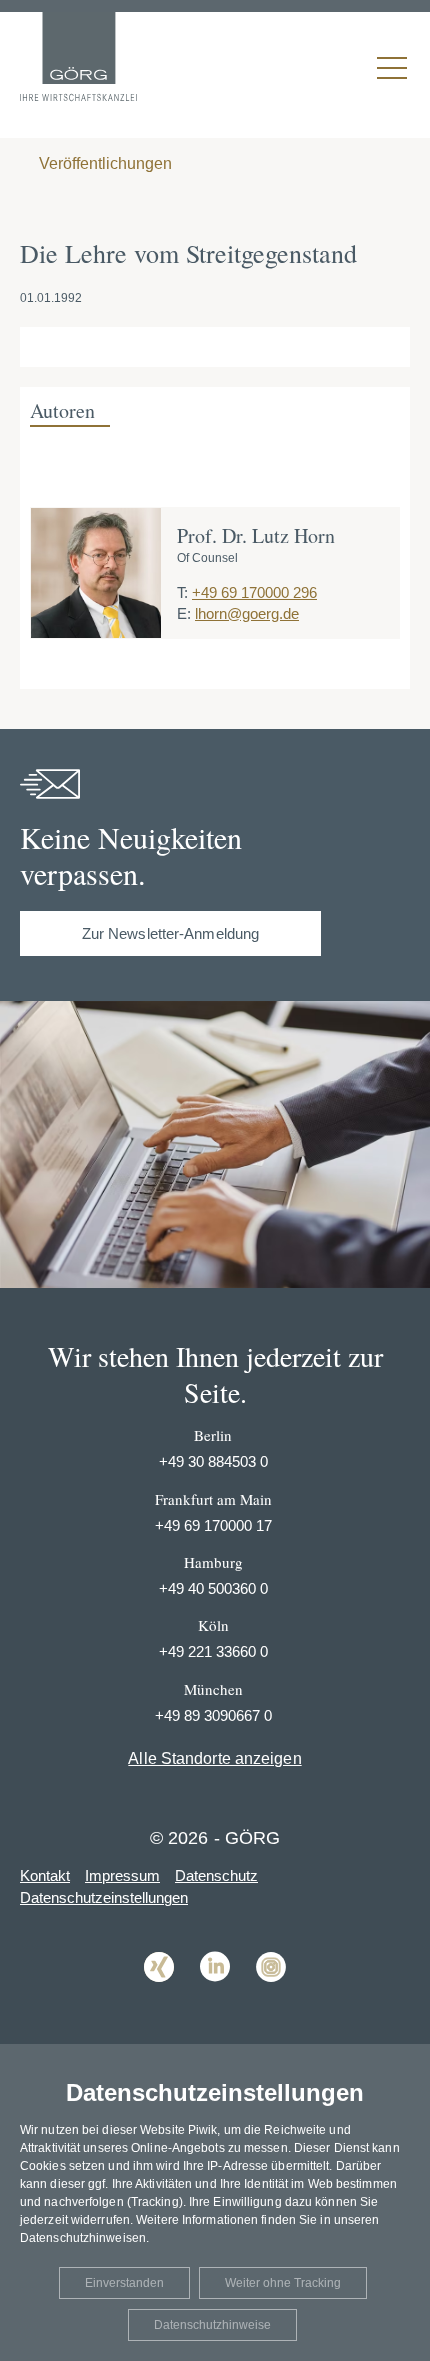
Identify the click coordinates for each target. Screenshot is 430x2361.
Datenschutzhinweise (212, 2325)
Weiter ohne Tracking (283, 2283)
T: (182, 592)
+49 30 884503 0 (213, 1461)
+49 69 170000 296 (254, 592)
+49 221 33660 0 (213, 1651)
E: (184, 613)
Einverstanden (124, 2283)
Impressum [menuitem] (122, 1875)
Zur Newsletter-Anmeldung (170, 933)
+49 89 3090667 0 (213, 1715)
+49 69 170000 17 (213, 1525)
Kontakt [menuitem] (45, 1875)
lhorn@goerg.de (247, 613)
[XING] (159, 1996)
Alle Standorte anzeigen (214, 1758)
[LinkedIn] (215, 1996)
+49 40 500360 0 (213, 1588)
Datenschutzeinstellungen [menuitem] (104, 1897)
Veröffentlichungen (103, 163)
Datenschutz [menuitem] (216, 1875)
